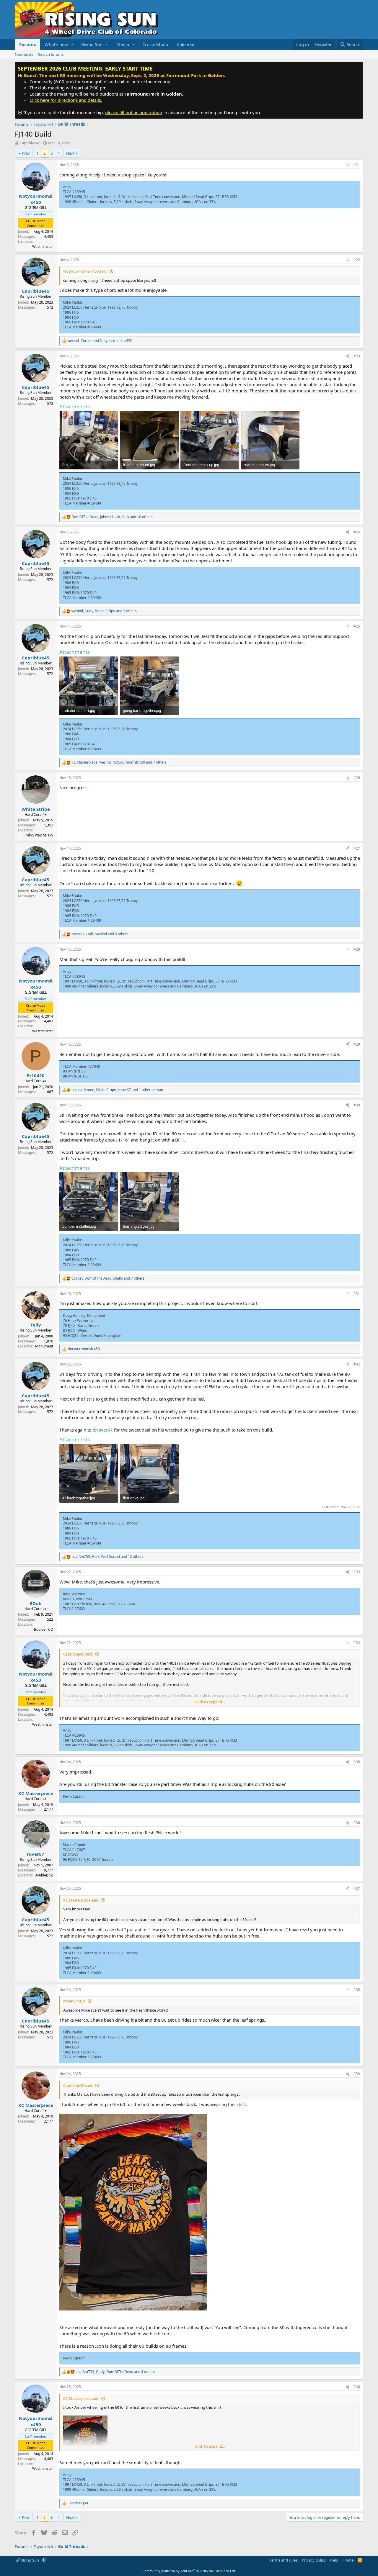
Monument (44, 1346)
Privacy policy (314, 2560)
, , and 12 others (107, 1557)
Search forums (51, 54)
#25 (357, 626)
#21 (357, 165)
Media (123, 44)
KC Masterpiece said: (81, 1900)
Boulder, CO (44, 1629)
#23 (357, 356)
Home (348, 2560)
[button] (73, 44)
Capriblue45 (30, 143)
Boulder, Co (44, 1875)
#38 (357, 1990)
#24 (357, 532)
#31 (357, 1294)
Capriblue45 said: (78, 1654)
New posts (24, 54)
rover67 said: (74, 2001)
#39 (357, 2074)
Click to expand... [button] (210, 1702)
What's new (56, 44)
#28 (357, 949)
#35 (357, 1762)
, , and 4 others (115, 2372)
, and (100, 341)
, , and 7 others (119, 762)
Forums (27, 44)
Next (70, 153)
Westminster (43, 247)
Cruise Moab (155, 44)
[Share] (348, 165)
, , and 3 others (104, 611)
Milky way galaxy (39, 835)
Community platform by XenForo (189, 2571)
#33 (357, 1572)
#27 (357, 848)
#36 (357, 1823)
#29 (357, 1044)
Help (334, 2560)
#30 (357, 1105)
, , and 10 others (112, 517)
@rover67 (103, 1430)
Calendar (186, 44)
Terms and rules (283, 2560)
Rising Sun (30, 2560)
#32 (357, 1364)
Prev (26, 153)
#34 (357, 1643)
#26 (357, 778)
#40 (357, 2387)
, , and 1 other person (117, 1090)
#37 (357, 1888)
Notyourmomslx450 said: (85, 271)
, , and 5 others (100, 934)
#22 (357, 260)
